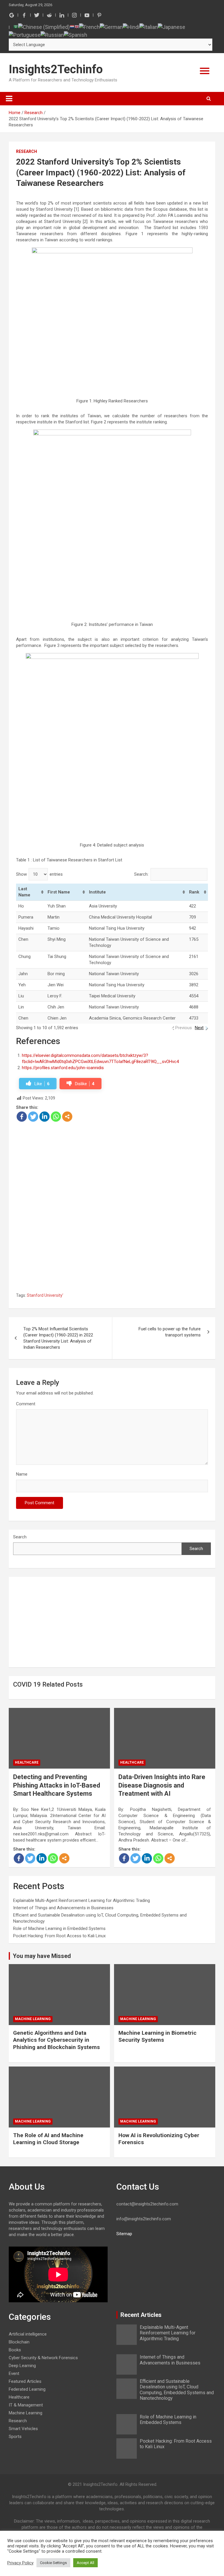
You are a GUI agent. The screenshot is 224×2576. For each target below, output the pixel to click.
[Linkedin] (44, 1117)
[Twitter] (33, 1117)
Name (22, 1474)
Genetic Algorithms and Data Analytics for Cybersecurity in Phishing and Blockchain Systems (56, 2040)
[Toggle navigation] (9, 99)
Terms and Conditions (169, 180)
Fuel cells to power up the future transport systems (170, 1332)
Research (27, 151)
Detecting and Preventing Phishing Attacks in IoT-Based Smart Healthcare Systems (57, 1785)
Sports (15, 2437)
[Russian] (52, 34)
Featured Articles (169, 89)
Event (14, 2373)
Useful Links (169, 108)
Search (20, 1537)
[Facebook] (22, 1117)
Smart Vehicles (23, 2429)
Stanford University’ (45, 1295)
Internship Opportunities (169, 125)
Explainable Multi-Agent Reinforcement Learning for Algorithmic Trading (82, 1900)
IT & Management (26, 2405)
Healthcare (27, 1762)
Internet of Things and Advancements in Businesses (63, 1908)
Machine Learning (33, 2019)
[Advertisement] (112, 1165)
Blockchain (19, 2342)
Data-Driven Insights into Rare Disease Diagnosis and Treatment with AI (162, 1785)
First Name (59, 892)
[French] (89, 26)
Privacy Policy (20, 2563)
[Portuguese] (25, 34)
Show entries (39, 874)
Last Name (24, 892)
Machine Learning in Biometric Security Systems (157, 2036)
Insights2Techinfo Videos (169, 162)
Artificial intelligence (28, 2334)
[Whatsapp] (56, 1117)
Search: (141, 874)
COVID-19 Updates (169, 143)
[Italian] (149, 26)
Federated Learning (27, 2389)
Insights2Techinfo (56, 69)
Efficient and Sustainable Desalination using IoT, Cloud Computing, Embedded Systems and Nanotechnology (177, 2390)
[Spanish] (76, 34)
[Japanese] (171, 26)
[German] (111, 26)
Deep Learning (22, 2366)
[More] (67, 1117)
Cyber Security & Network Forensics (43, 2358)
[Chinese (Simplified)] (44, 26)
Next (199, 1028)
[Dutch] (72, 26)
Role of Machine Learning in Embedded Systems (59, 1928)
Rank (194, 892)
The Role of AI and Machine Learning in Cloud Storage (48, 2139)
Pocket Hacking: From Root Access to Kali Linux (59, 1936)
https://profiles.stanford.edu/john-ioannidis (63, 1068)
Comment (26, 1404)
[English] (77, 26)
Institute (97, 892)
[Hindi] (131, 26)
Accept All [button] (85, 2563)
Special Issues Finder (169, 198)
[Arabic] (16, 26)
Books (15, 2350)
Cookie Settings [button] (53, 2563)
